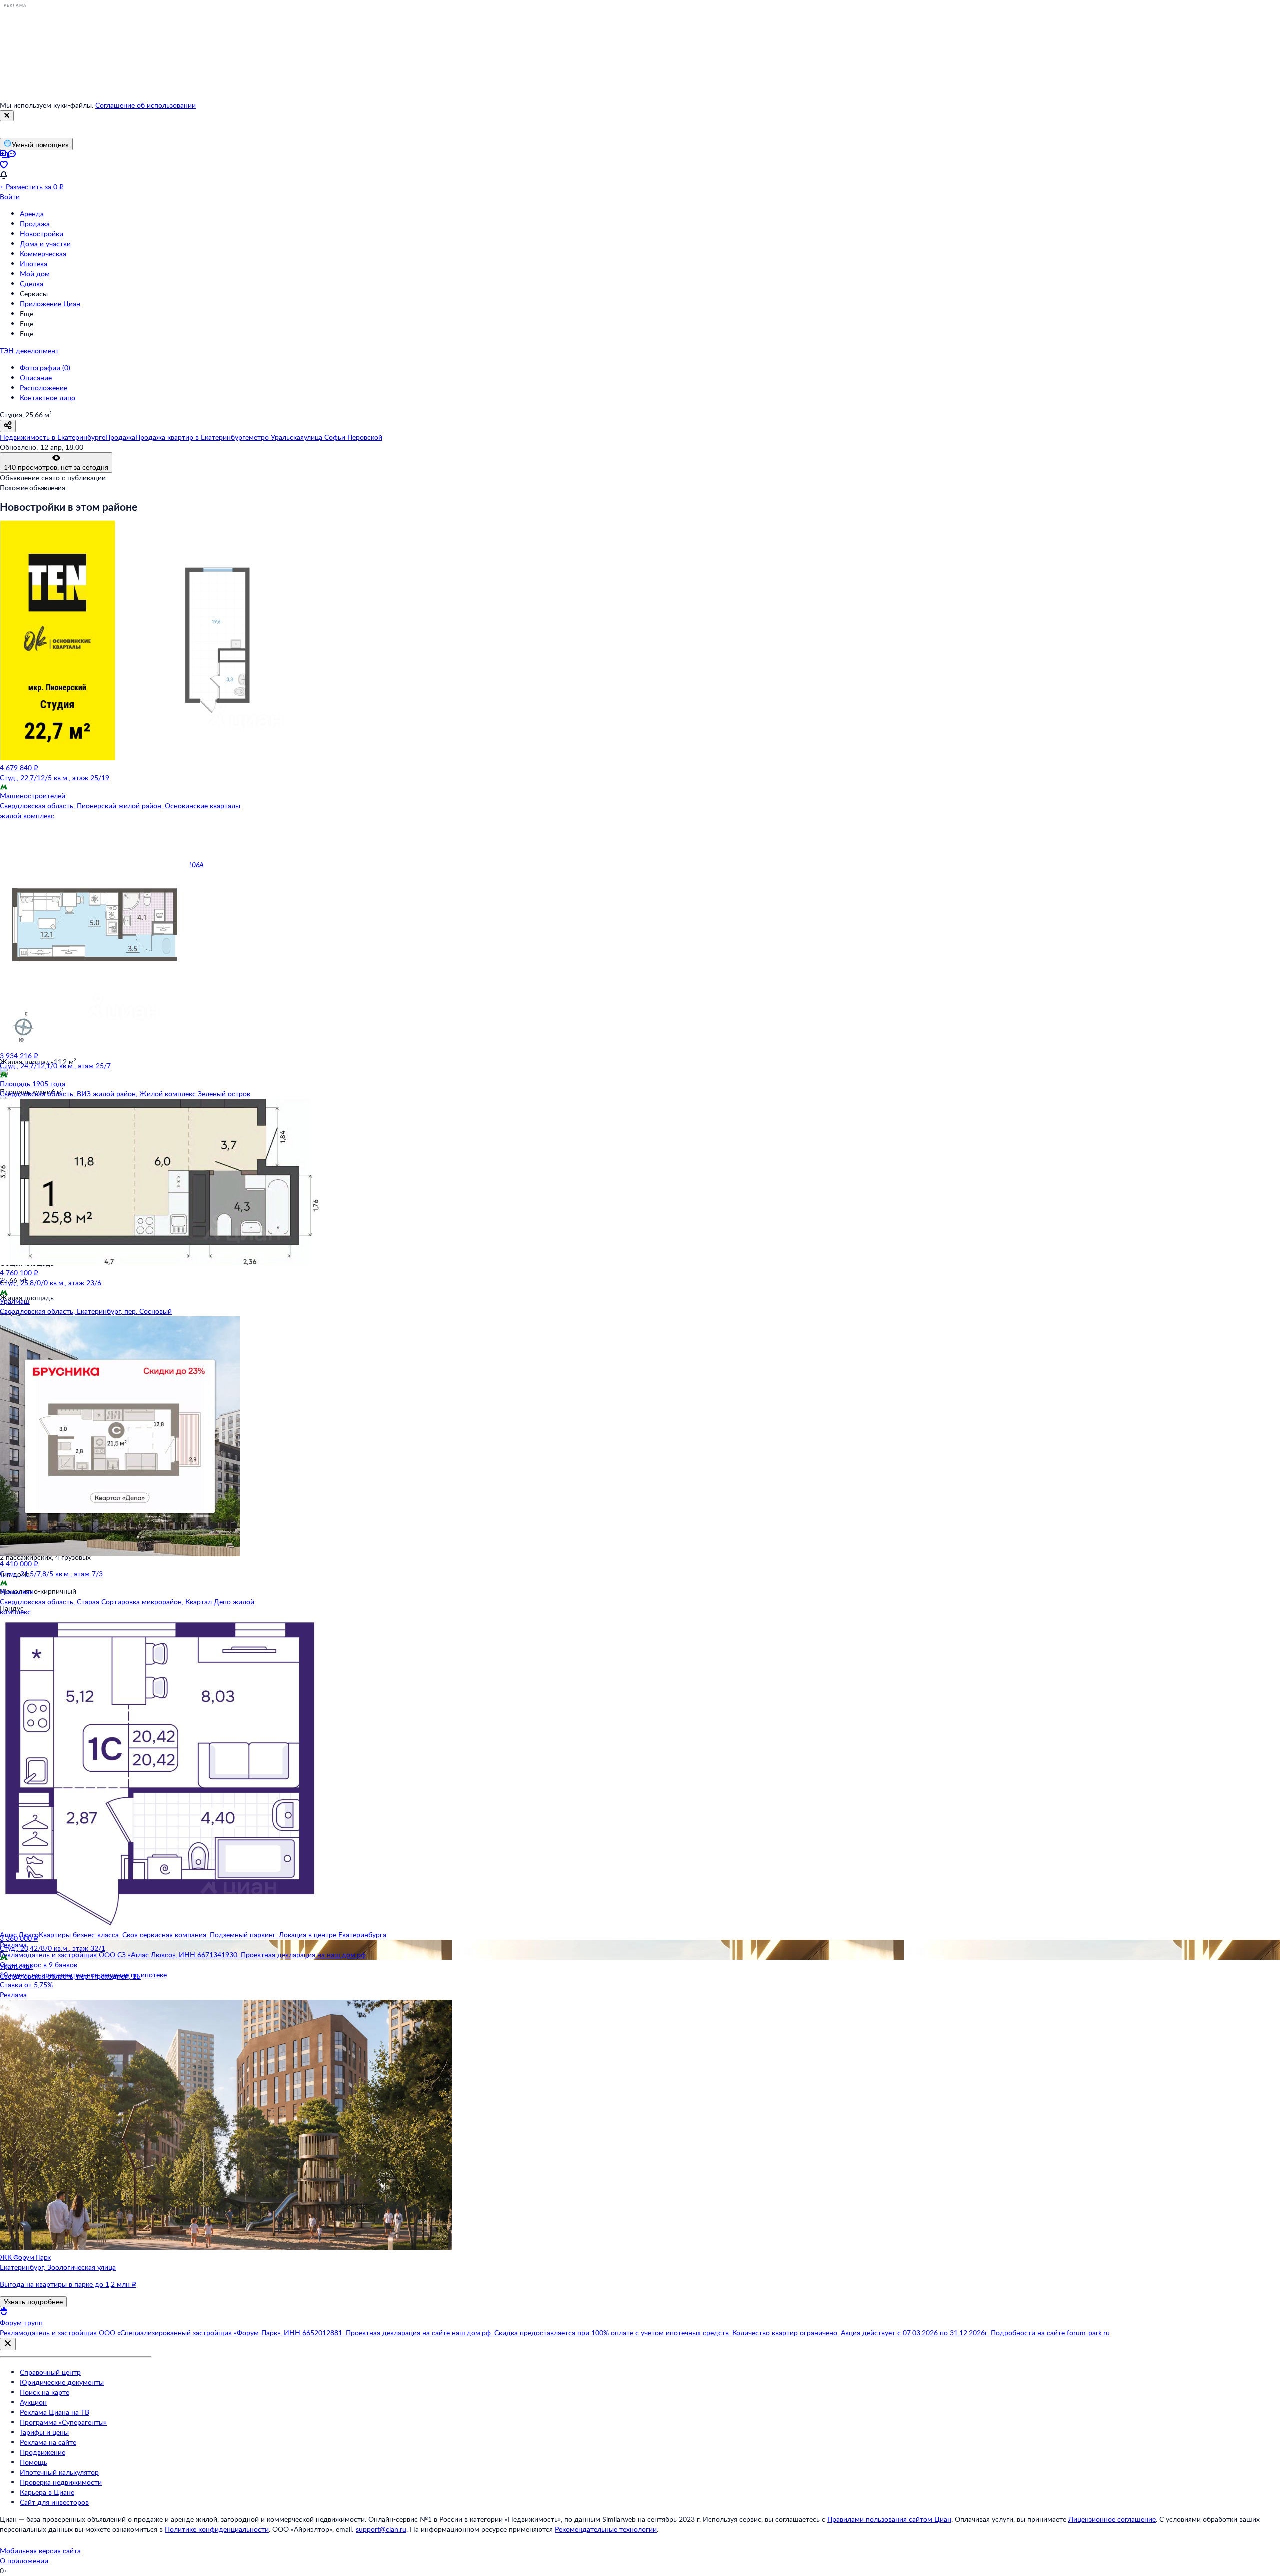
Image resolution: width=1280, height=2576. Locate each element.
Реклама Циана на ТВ (55, 2412)
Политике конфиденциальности (217, 2529)
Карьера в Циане (47, 2492)
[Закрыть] (7, 116)
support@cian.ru (381, 2529)
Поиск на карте (45, 2392)
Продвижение (43, 2452)
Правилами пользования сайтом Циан (889, 2519)
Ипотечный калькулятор (59, 2472)
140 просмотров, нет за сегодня (56, 467)
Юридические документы (62, 2382)
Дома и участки (45, 243)
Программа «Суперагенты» (63, 2422)
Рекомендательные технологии (606, 2529)
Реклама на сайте (48, 2442)
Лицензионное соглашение (1112, 2519)
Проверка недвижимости (61, 2482)
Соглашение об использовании (146, 105)
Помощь (34, 2462)
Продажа (35, 223)
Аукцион (33, 2402)
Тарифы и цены (44, 2432)
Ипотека (34, 263)
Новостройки (42, 233)
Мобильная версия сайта (40, 2551)
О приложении (24, 2561)
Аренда (32, 213)
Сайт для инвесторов (54, 2502)
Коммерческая (43, 253)
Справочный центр (50, 2372)
